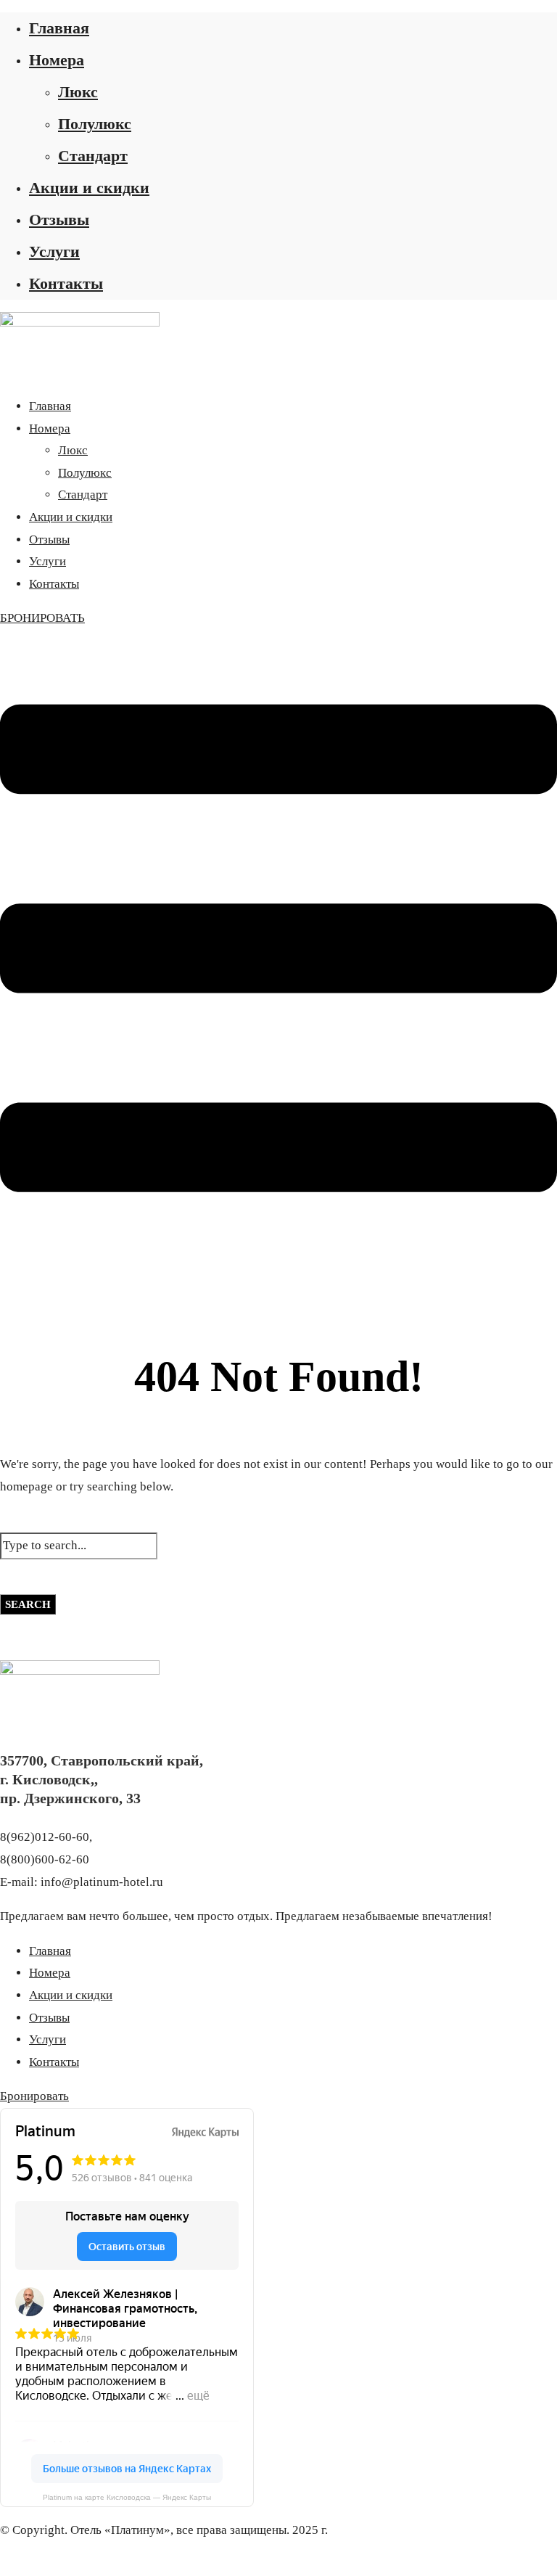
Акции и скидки (89, 188)
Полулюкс (95, 124)
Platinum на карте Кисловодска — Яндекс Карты (127, 2497)
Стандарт (93, 156)
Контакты (66, 283)
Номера (57, 60)
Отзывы (59, 220)
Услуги (54, 251)
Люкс (78, 92)
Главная (59, 28)
